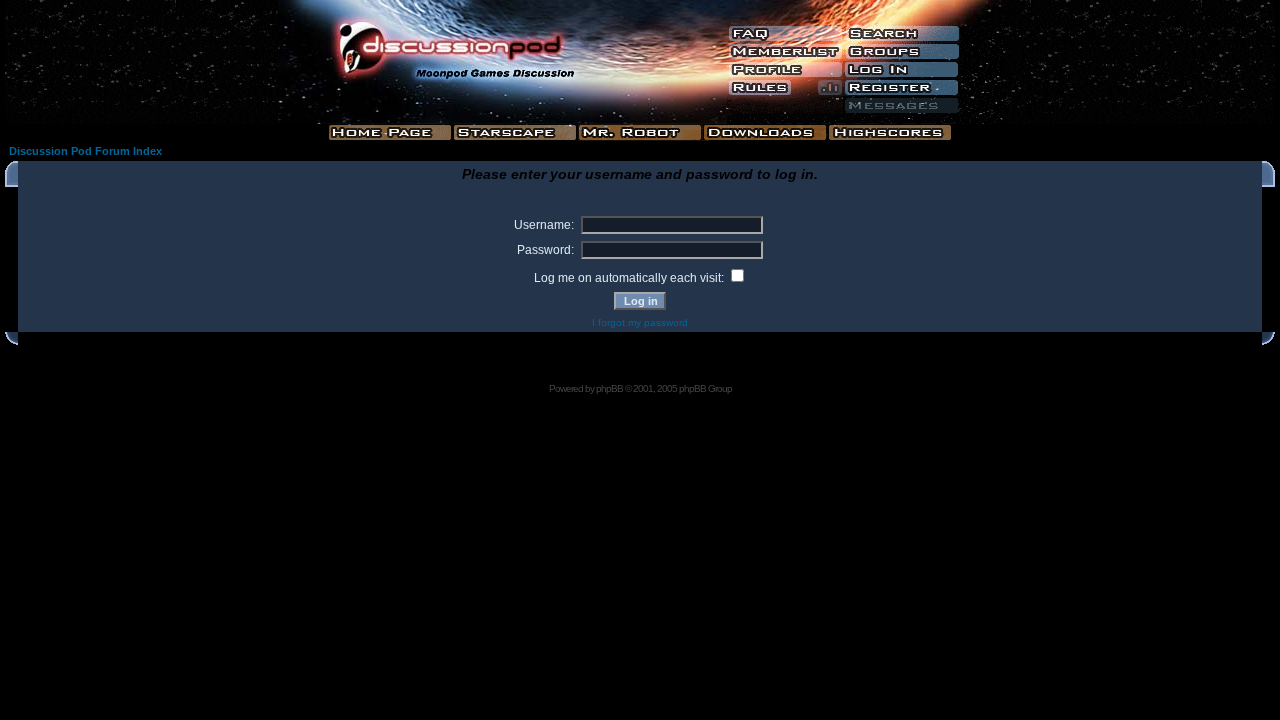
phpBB (609, 388)
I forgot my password (640, 322)
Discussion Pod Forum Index (85, 151)
